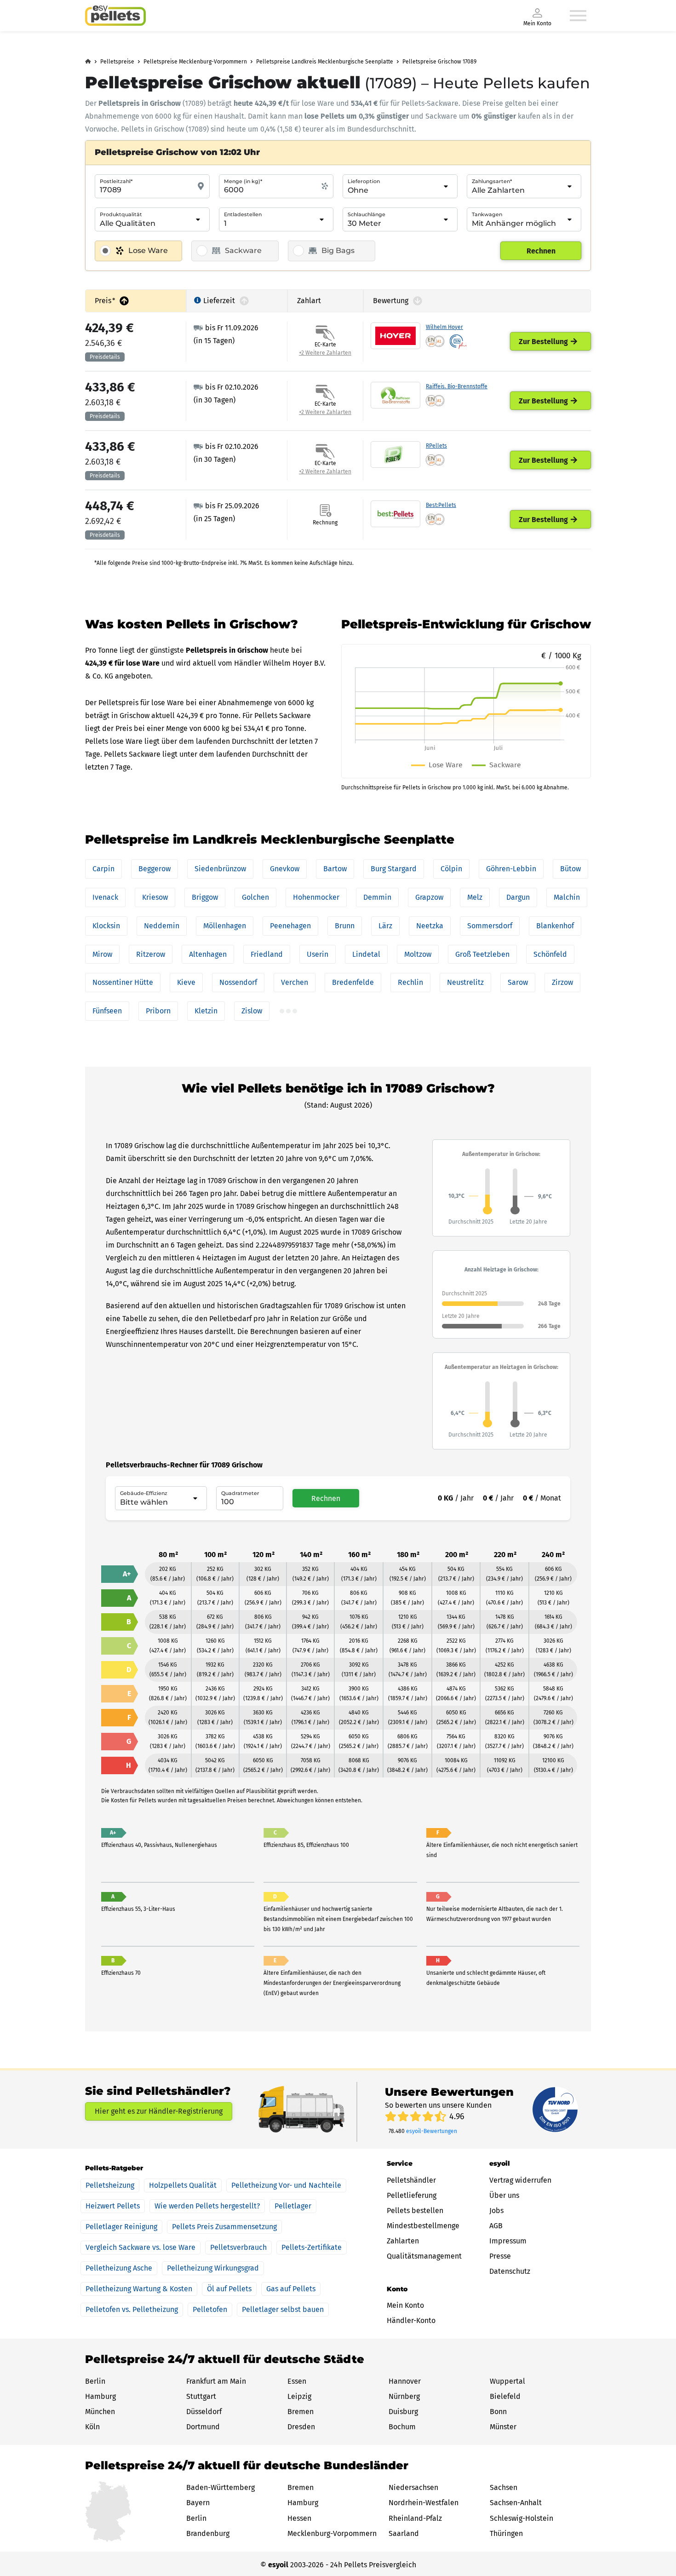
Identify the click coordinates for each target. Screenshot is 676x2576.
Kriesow (155, 897)
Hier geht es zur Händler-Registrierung (159, 2111)
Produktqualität (121, 214)
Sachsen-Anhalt (516, 2503)
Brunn (345, 926)
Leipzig (299, 2396)
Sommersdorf (490, 926)
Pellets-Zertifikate (312, 2247)
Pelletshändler (411, 2180)
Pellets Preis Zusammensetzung (224, 2227)
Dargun (518, 897)
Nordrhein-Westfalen (424, 2503)
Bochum (402, 2427)
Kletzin (206, 1011)
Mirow (102, 954)
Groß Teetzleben (482, 954)
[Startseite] (115, 16)
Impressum (508, 2241)
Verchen (295, 982)
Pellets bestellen (415, 2211)
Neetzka (430, 926)
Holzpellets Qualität (183, 2185)
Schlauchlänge (367, 214)
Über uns (504, 2195)
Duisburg (403, 2412)
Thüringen (506, 2533)
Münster (503, 2427)
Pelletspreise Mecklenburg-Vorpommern (195, 62)
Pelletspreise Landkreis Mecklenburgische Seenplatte (325, 62)
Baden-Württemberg (221, 2487)
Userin (318, 954)
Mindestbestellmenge (423, 2226)
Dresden (301, 2427)
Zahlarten (403, 2241)
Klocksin (106, 926)
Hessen (299, 2518)
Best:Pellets (441, 505)
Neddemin (162, 926)
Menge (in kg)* (243, 181)
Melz (475, 897)
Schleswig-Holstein (521, 2518)
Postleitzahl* (116, 181)
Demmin (377, 897)
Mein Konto (405, 2305)
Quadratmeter (240, 1493)
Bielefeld (505, 2396)
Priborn (158, 1011)
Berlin (95, 2381)
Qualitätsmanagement (424, 2256)
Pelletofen (210, 2309)
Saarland (404, 2533)
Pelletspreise (117, 62)
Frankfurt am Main (216, 2381)
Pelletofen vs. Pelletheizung (132, 2309)
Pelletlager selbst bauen (283, 2309)
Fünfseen (107, 1011)
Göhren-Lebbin (511, 869)
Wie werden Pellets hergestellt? (207, 2206)
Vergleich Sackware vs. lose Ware (140, 2247)
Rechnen (541, 251)
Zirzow (562, 982)
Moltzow (418, 954)
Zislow (252, 1011)
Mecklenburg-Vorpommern (332, 2533)
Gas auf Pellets (291, 2289)
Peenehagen (290, 926)
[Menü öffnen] (578, 16)
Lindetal (366, 954)
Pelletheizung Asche (119, 2268)
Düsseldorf (204, 2412)
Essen (297, 2381)
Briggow (205, 897)
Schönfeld (550, 954)
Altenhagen (208, 954)
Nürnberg (404, 2396)
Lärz (385, 926)
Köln (92, 2427)
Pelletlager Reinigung (121, 2227)
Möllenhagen (225, 926)
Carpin (103, 869)
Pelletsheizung (110, 2185)
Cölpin (451, 869)
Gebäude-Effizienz (144, 1493)
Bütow (570, 869)
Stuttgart (201, 2396)
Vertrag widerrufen (520, 2180)
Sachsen (504, 2487)
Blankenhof (555, 926)
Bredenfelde (353, 982)
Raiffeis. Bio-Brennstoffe (457, 386)
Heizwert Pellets (113, 2206)
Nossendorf (238, 982)
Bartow (335, 869)
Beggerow (155, 869)
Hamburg (100, 2396)
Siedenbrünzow (220, 869)
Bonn (498, 2412)
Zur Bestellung (543, 342)
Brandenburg (208, 2533)
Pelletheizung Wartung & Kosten (139, 2289)
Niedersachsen (413, 2487)
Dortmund (203, 2427)
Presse (500, 2256)
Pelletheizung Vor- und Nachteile (286, 2185)
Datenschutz (510, 2271)
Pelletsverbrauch (238, 2247)
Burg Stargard (394, 869)
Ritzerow (151, 954)
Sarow (518, 982)
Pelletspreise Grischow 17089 (439, 62)
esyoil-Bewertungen (432, 2131)
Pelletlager (293, 2206)
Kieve (186, 982)
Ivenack (105, 897)
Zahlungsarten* (492, 181)
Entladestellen (243, 214)
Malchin (567, 897)
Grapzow (429, 897)
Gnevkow (285, 869)
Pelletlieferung (412, 2195)
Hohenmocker (316, 897)
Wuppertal (507, 2381)
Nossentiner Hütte (123, 982)
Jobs (496, 2211)
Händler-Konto (411, 2320)
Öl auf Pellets (229, 2289)
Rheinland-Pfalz (415, 2518)
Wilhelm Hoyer (444, 327)
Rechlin (410, 982)
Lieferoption (364, 181)
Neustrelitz (465, 982)
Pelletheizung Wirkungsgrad (213, 2268)
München (100, 2412)
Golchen (255, 897)
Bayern (198, 2503)
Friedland (267, 954)
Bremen (301, 2412)
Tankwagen (487, 214)
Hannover (405, 2381)
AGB (496, 2226)
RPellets (436, 446)
